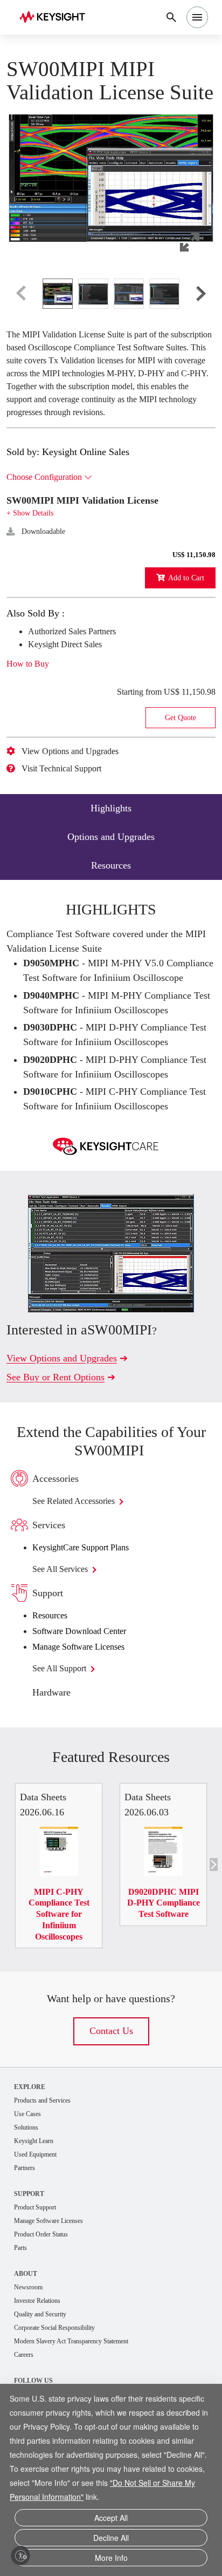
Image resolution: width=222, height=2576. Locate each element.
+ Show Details (33, 562)
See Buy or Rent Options (62, 1440)
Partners (27, 2234)
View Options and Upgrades (79, 801)
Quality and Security (45, 2384)
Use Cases (31, 2178)
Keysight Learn (37, 2206)
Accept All (111, 2522)
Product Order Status (47, 2302)
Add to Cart (183, 627)
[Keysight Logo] (56, 18)
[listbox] (111, 317)
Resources (54, 1679)
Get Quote (181, 767)
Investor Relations (42, 2370)
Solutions (29, 2192)
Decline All (111, 2540)
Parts (22, 2316)
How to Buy (32, 713)
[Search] (171, 17)
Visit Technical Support (70, 818)
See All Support (65, 1732)
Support (30, 2260)
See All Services (67, 1632)
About (26, 2342)
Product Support (40, 2274)
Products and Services (49, 2164)
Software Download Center (89, 1694)
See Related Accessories (85, 1564)
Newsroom (31, 2356)
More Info (111, 2558)
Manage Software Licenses (88, 1710)
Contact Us (111, 2094)
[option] (58, 317)
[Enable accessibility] (20, 2555)
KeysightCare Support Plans (91, 1611)
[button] (111, 188)
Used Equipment (40, 2220)
